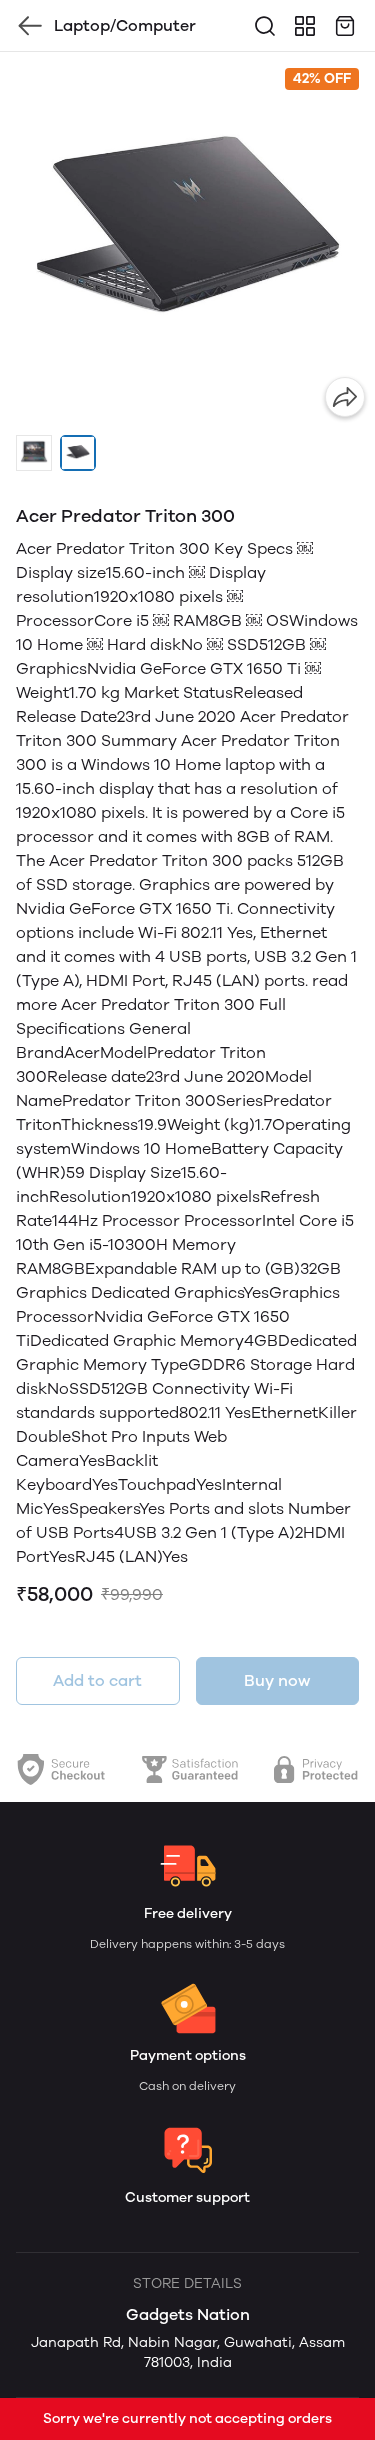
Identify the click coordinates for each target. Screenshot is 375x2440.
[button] (34, 453)
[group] (187, 239)
